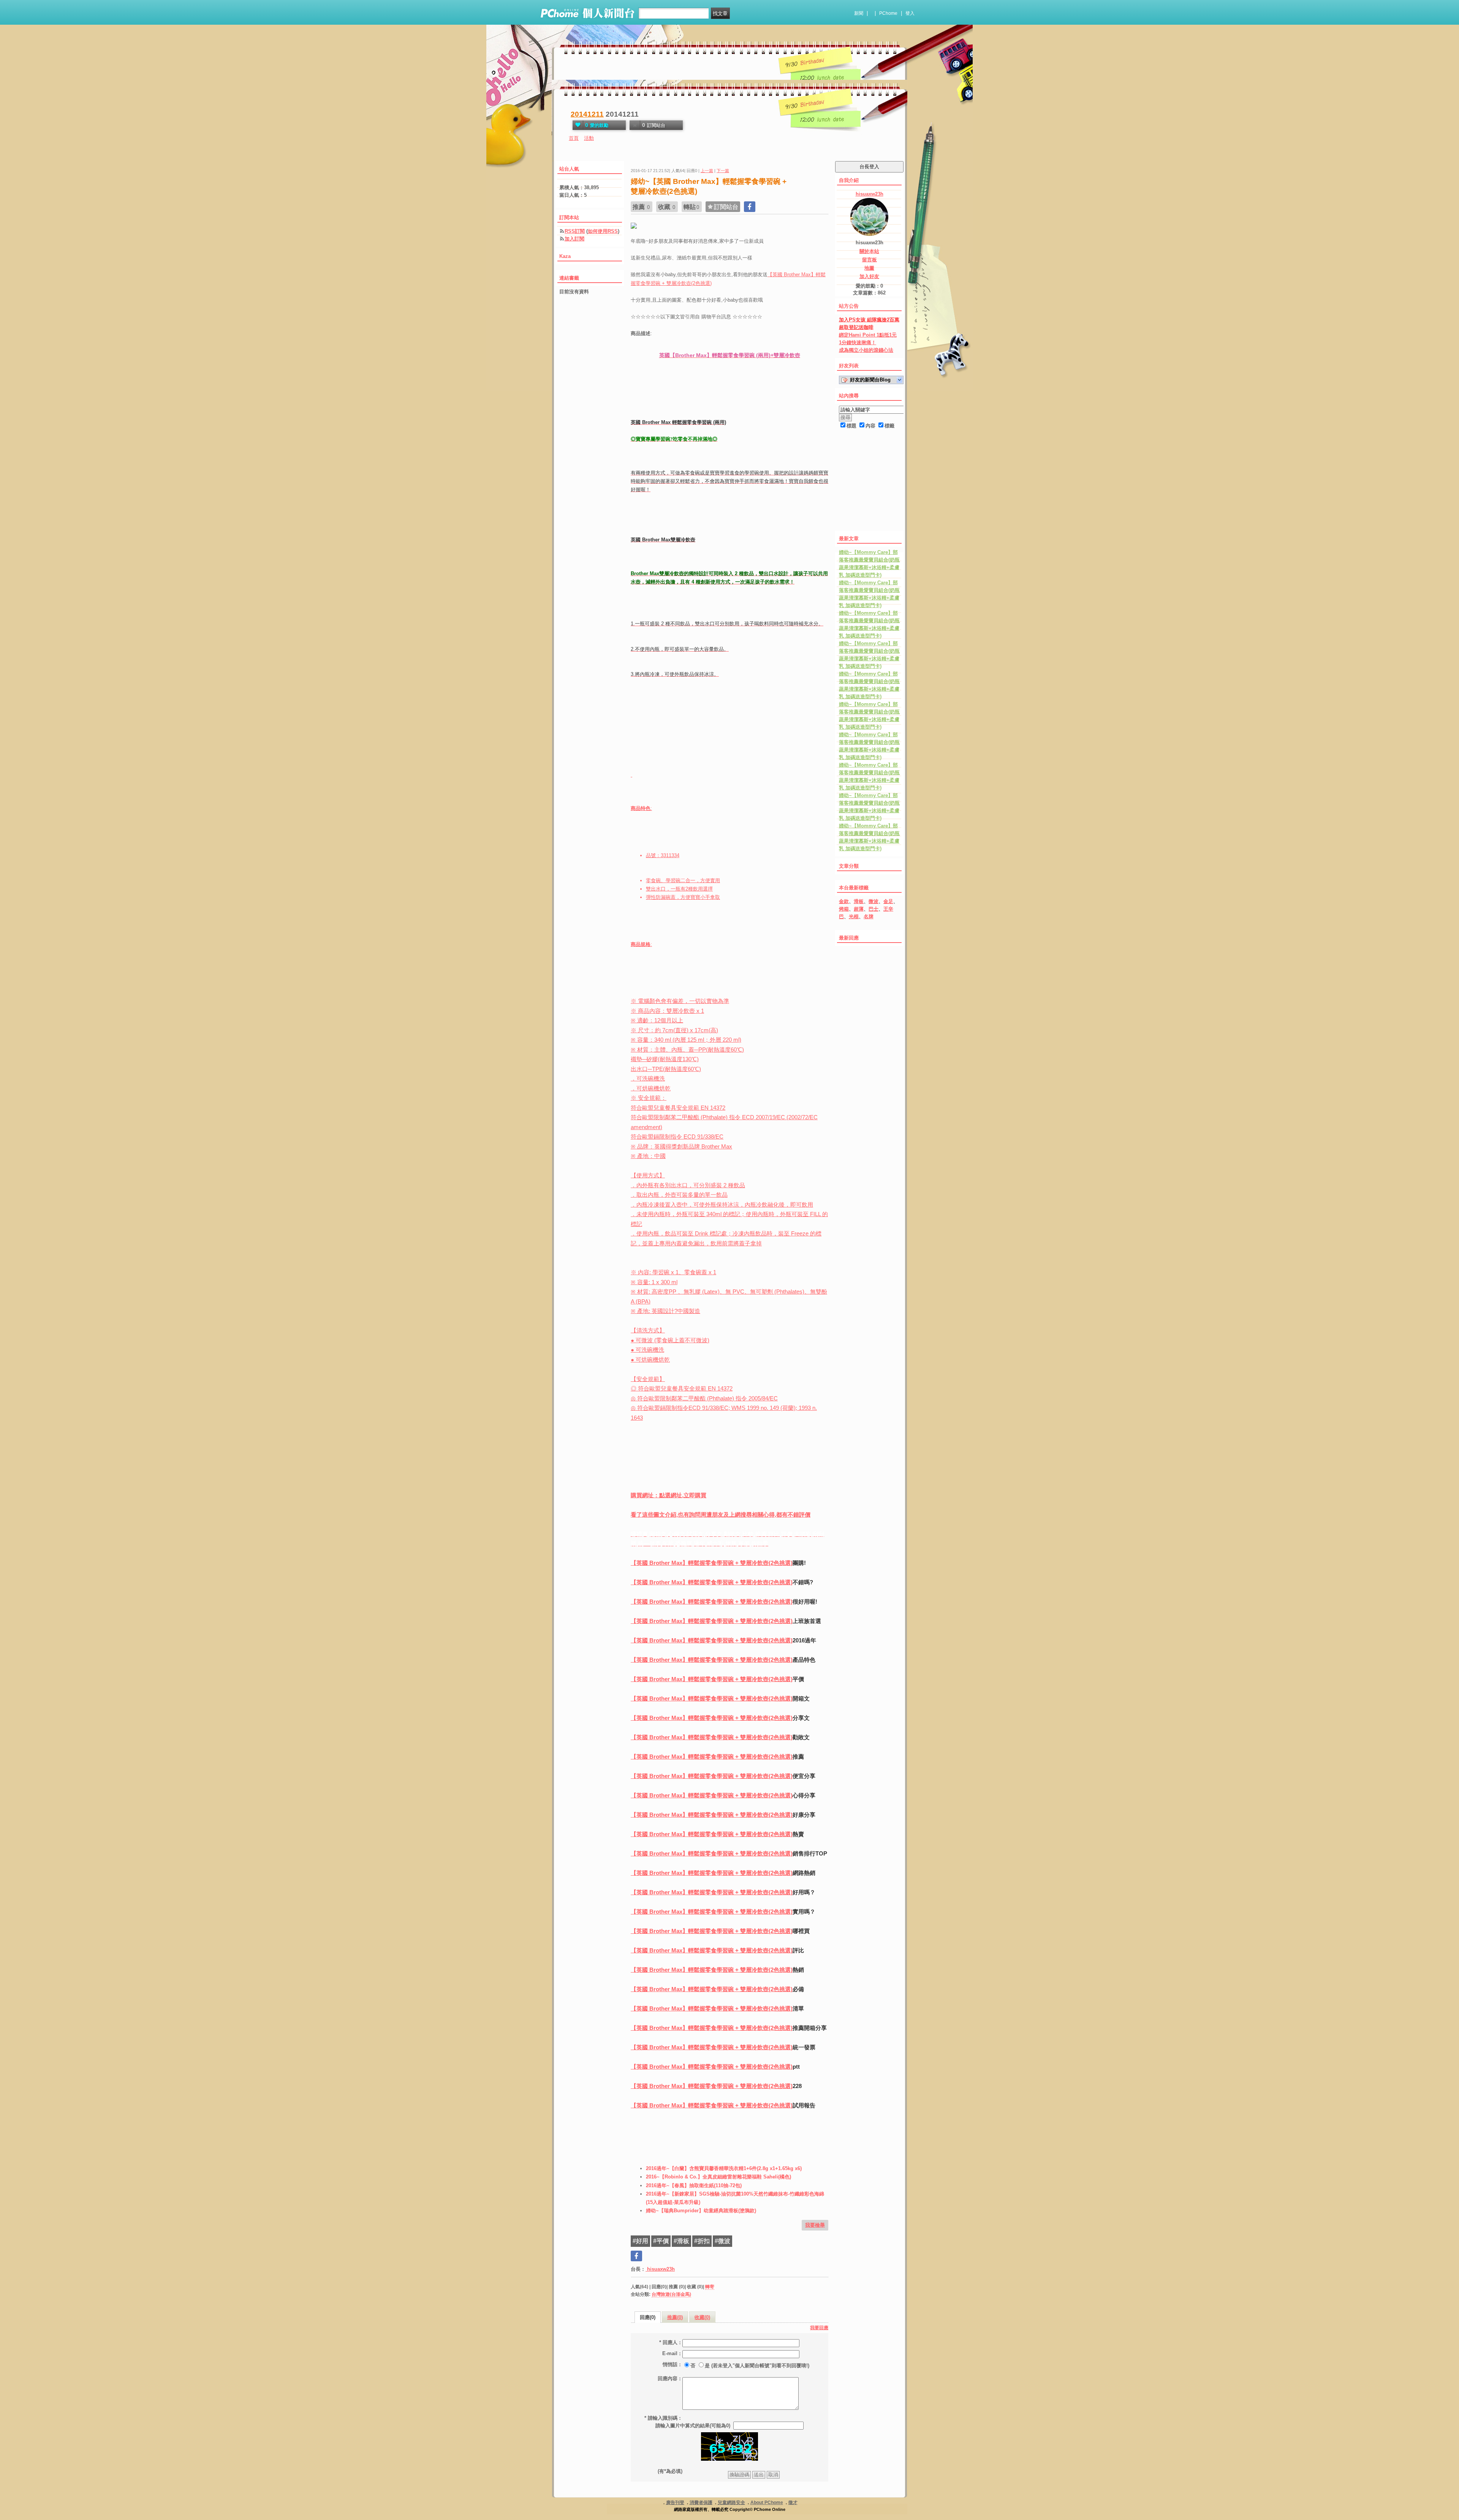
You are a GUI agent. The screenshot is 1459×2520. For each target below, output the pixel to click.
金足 (888, 901)
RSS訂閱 (575, 231)
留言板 (870, 260)
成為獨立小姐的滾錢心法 (866, 350)
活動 (589, 138)
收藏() (702, 2317)
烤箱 (844, 909)
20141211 (587, 114)
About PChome (767, 2503)
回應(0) (648, 2317)
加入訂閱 (574, 239)
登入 (910, 13)
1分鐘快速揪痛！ (858, 342)
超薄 (859, 909)
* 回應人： (671, 2342)
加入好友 (869, 276)
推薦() (675, 2317)
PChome (888, 13)
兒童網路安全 (731, 2503)
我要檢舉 (815, 2225)
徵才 (793, 2503)
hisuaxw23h (660, 2269)
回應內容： (670, 2378)
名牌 (869, 917)
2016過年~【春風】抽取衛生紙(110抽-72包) (694, 2185)
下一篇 (723, 171)
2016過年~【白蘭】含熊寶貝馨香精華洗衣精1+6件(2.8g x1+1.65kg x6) (724, 2168)
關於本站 (869, 251)
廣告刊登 (675, 2503)
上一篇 (707, 171)
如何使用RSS (603, 231)
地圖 (869, 268)
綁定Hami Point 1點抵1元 (868, 335)
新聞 (859, 13)
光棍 (854, 917)
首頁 (574, 138)
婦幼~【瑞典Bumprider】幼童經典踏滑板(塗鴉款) (701, 2211)
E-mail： (672, 2353)
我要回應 (819, 2328)
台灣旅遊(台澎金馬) (671, 2294)
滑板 (859, 901)
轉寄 (710, 2287)
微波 (874, 901)
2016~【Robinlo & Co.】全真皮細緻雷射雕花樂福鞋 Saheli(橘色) (718, 2177)
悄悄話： (673, 2364)
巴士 (874, 909)
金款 (844, 901)
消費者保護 (701, 2503)
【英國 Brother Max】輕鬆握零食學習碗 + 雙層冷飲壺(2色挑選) (712, 1563)
